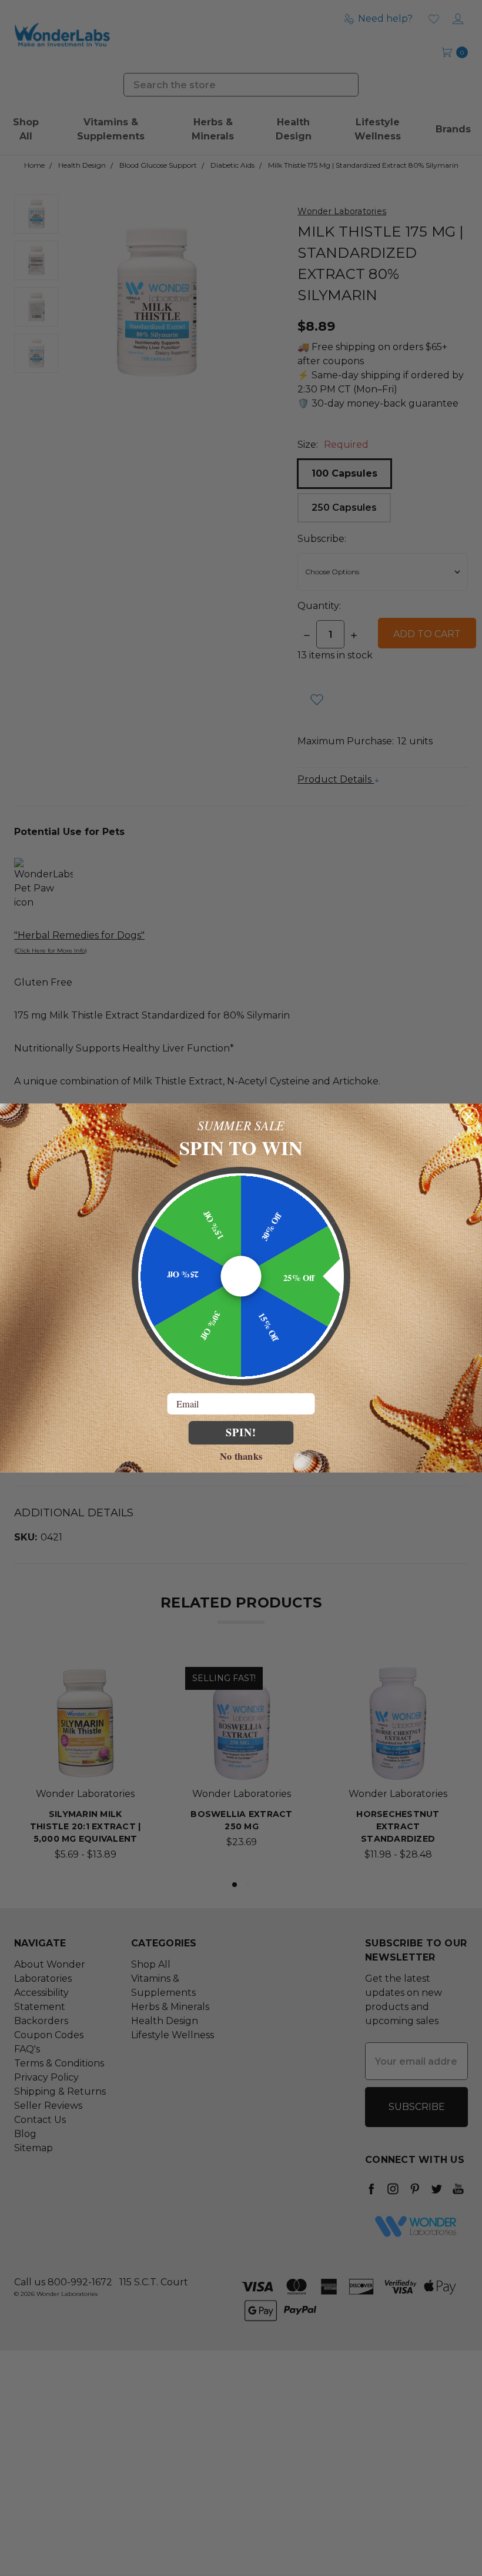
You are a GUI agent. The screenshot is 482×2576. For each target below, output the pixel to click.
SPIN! (241, 1432)
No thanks (241, 1455)
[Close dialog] (469, 1116)
